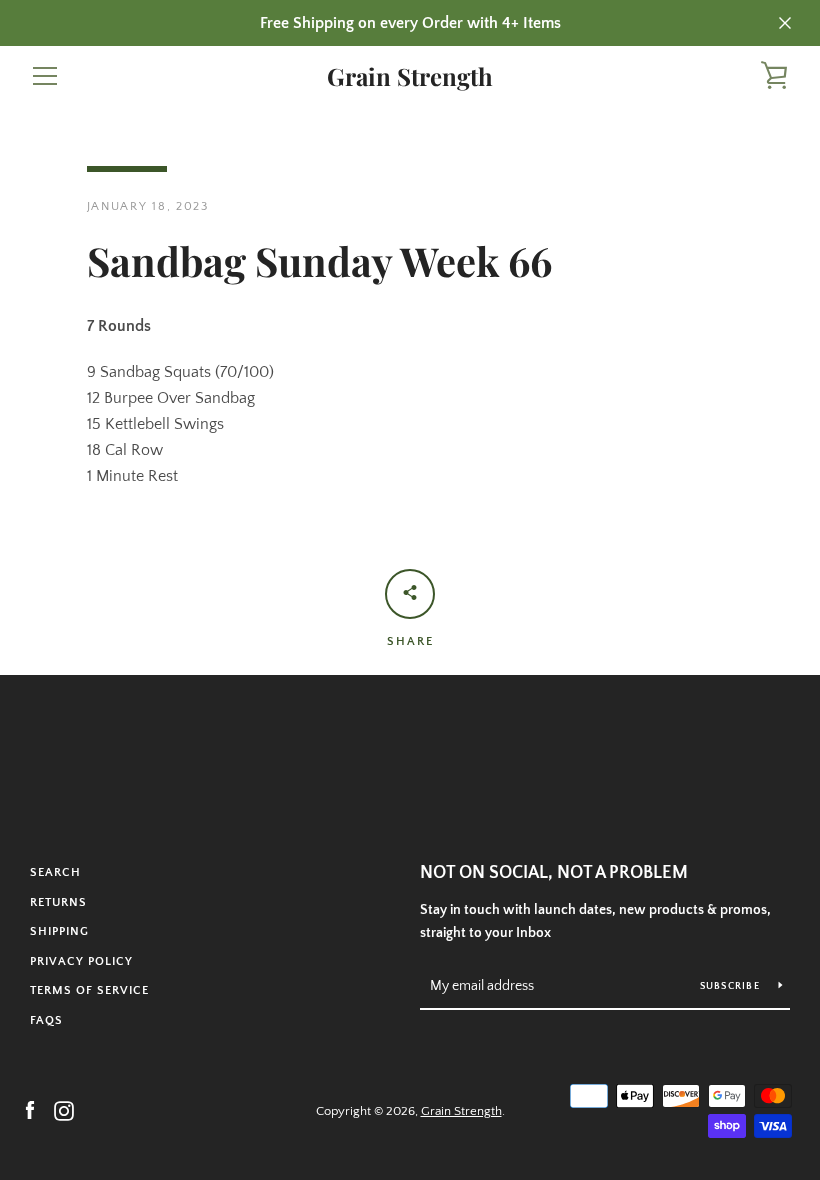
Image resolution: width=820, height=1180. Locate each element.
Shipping (59, 931)
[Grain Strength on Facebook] (30, 1110)
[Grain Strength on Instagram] (64, 1110)
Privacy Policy (81, 961)
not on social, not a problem (554, 873)
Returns (58, 902)
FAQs (46, 1020)
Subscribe (732, 986)
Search (55, 872)
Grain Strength (410, 76)
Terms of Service (89, 990)
